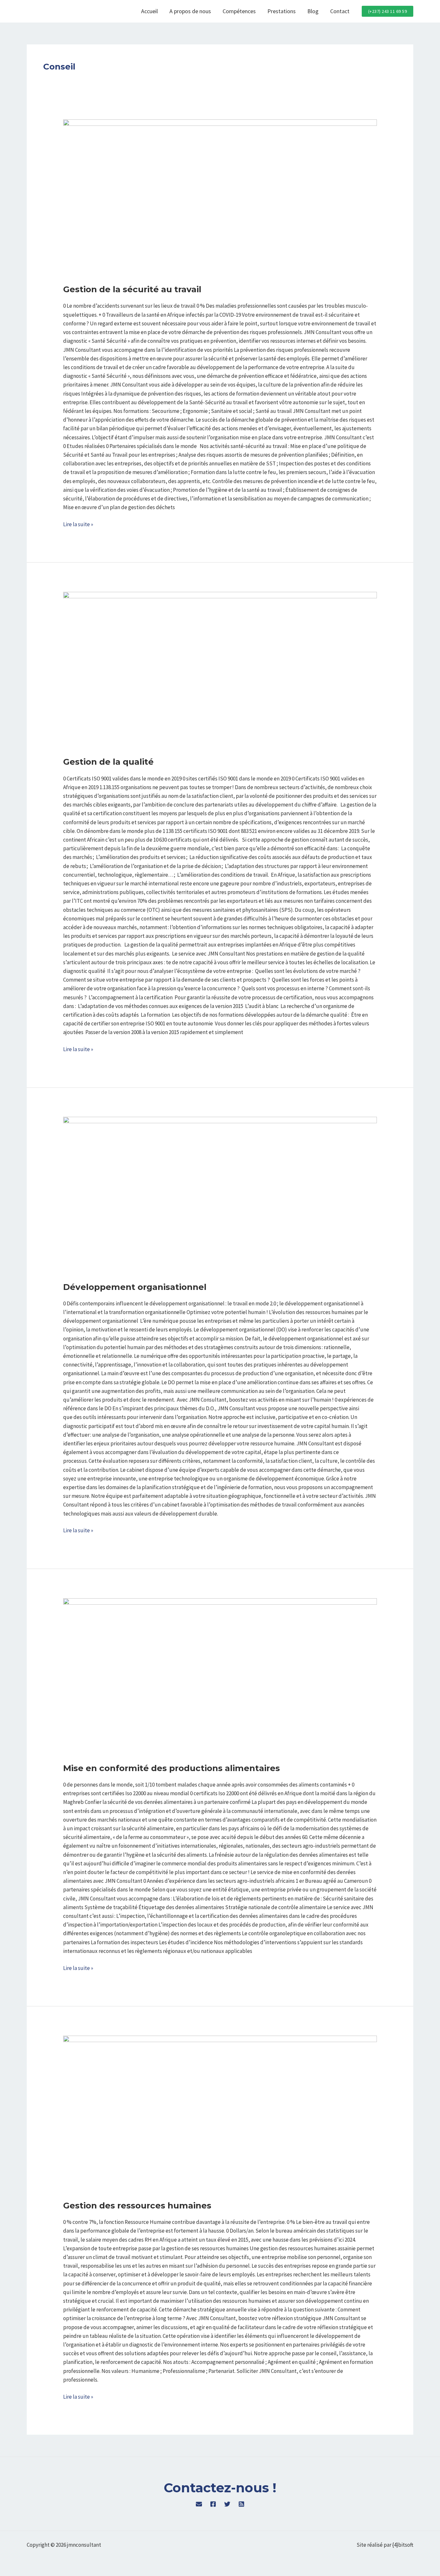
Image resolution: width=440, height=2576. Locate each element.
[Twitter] (227, 2504)
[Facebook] (213, 2504)
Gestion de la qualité (108, 762)
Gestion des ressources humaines (137, 2206)
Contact (340, 11)
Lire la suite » (78, 524)
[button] (388, 11)
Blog (313, 11)
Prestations (282, 11)
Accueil (149, 11)
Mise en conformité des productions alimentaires (172, 1768)
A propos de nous (190, 11)
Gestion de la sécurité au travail (132, 289)
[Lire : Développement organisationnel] (220, 1195)
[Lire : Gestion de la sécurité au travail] (220, 198)
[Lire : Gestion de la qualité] (220, 670)
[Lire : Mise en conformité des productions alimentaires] (220, 1677)
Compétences (239, 11)
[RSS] (241, 2504)
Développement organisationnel (135, 1287)
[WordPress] (199, 2504)
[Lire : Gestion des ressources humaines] (220, 2114)
